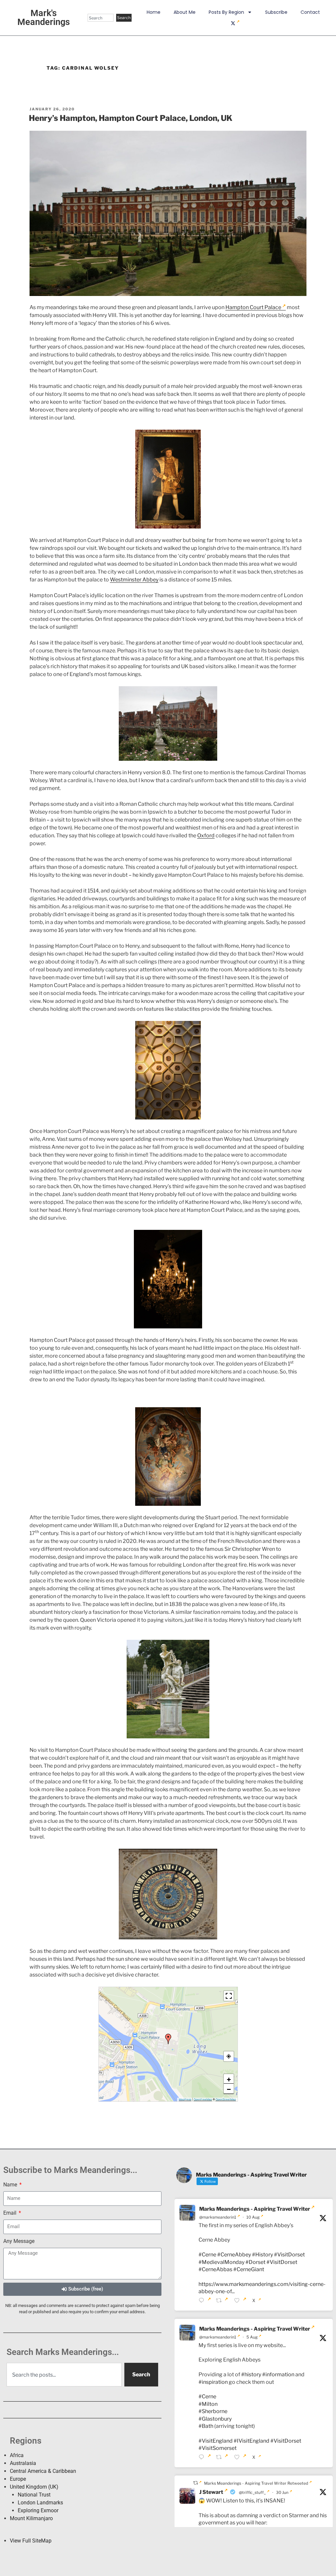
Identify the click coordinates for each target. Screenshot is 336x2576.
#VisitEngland (216, 2441)
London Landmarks (40, 2503)
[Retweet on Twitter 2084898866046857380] (223, 2458)
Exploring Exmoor (38, 2510)
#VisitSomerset (218, 2448)
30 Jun (282, 2492)
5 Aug (252, 2337)
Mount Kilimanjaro (31, 2518)
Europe (18, 2479)
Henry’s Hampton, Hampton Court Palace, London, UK (131, 118)
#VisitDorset (289, 2255)
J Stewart (211, 2492)
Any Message (19, 2241)
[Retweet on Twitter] (197, 2483)
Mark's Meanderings (44, 18)
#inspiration (213, 2382)
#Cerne (207, 2255)
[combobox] (101, 18)
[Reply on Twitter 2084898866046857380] (206, 2458)
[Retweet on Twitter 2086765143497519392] (223, 2301)
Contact (310, 12)
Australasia (23, 2463)
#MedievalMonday (221, 2262)
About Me (185, 12)
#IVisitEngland (252, 2441)
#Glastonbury (215, 2419)
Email (10, 2213)
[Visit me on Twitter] (235, 23)
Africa (17, 2455)
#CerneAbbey (234, 2255)
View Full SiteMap (31, 2541)
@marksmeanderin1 (218, 2217)
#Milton (208, 2404)
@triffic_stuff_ (252, 2492)
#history (251, 2374)
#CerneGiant (249, 2269)
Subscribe (276, 12)
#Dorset (255, 2262)
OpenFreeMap (203, 2099)
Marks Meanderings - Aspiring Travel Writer (255, 2209)
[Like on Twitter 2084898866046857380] (241, 2458)
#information (278, 2374)
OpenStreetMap (226, 2099)
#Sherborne (213, 2411)
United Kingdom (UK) (34, 2487)
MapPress (185, 2099)
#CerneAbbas (215, 2269)
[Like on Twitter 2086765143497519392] (241, 2301)
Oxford (206, 836)
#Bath (206, 2426)
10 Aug (253, 2217)
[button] (168, 2039)
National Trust (34, 2495)
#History (262, 2255)
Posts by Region (226, 12)
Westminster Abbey (134, 580)
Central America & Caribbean (43, 2471)
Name (11, 2185)
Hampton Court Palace (253, 307)
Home (154, 12)
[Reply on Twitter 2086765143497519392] (206, 2301)
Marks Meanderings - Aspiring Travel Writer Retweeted (256, 2483)
